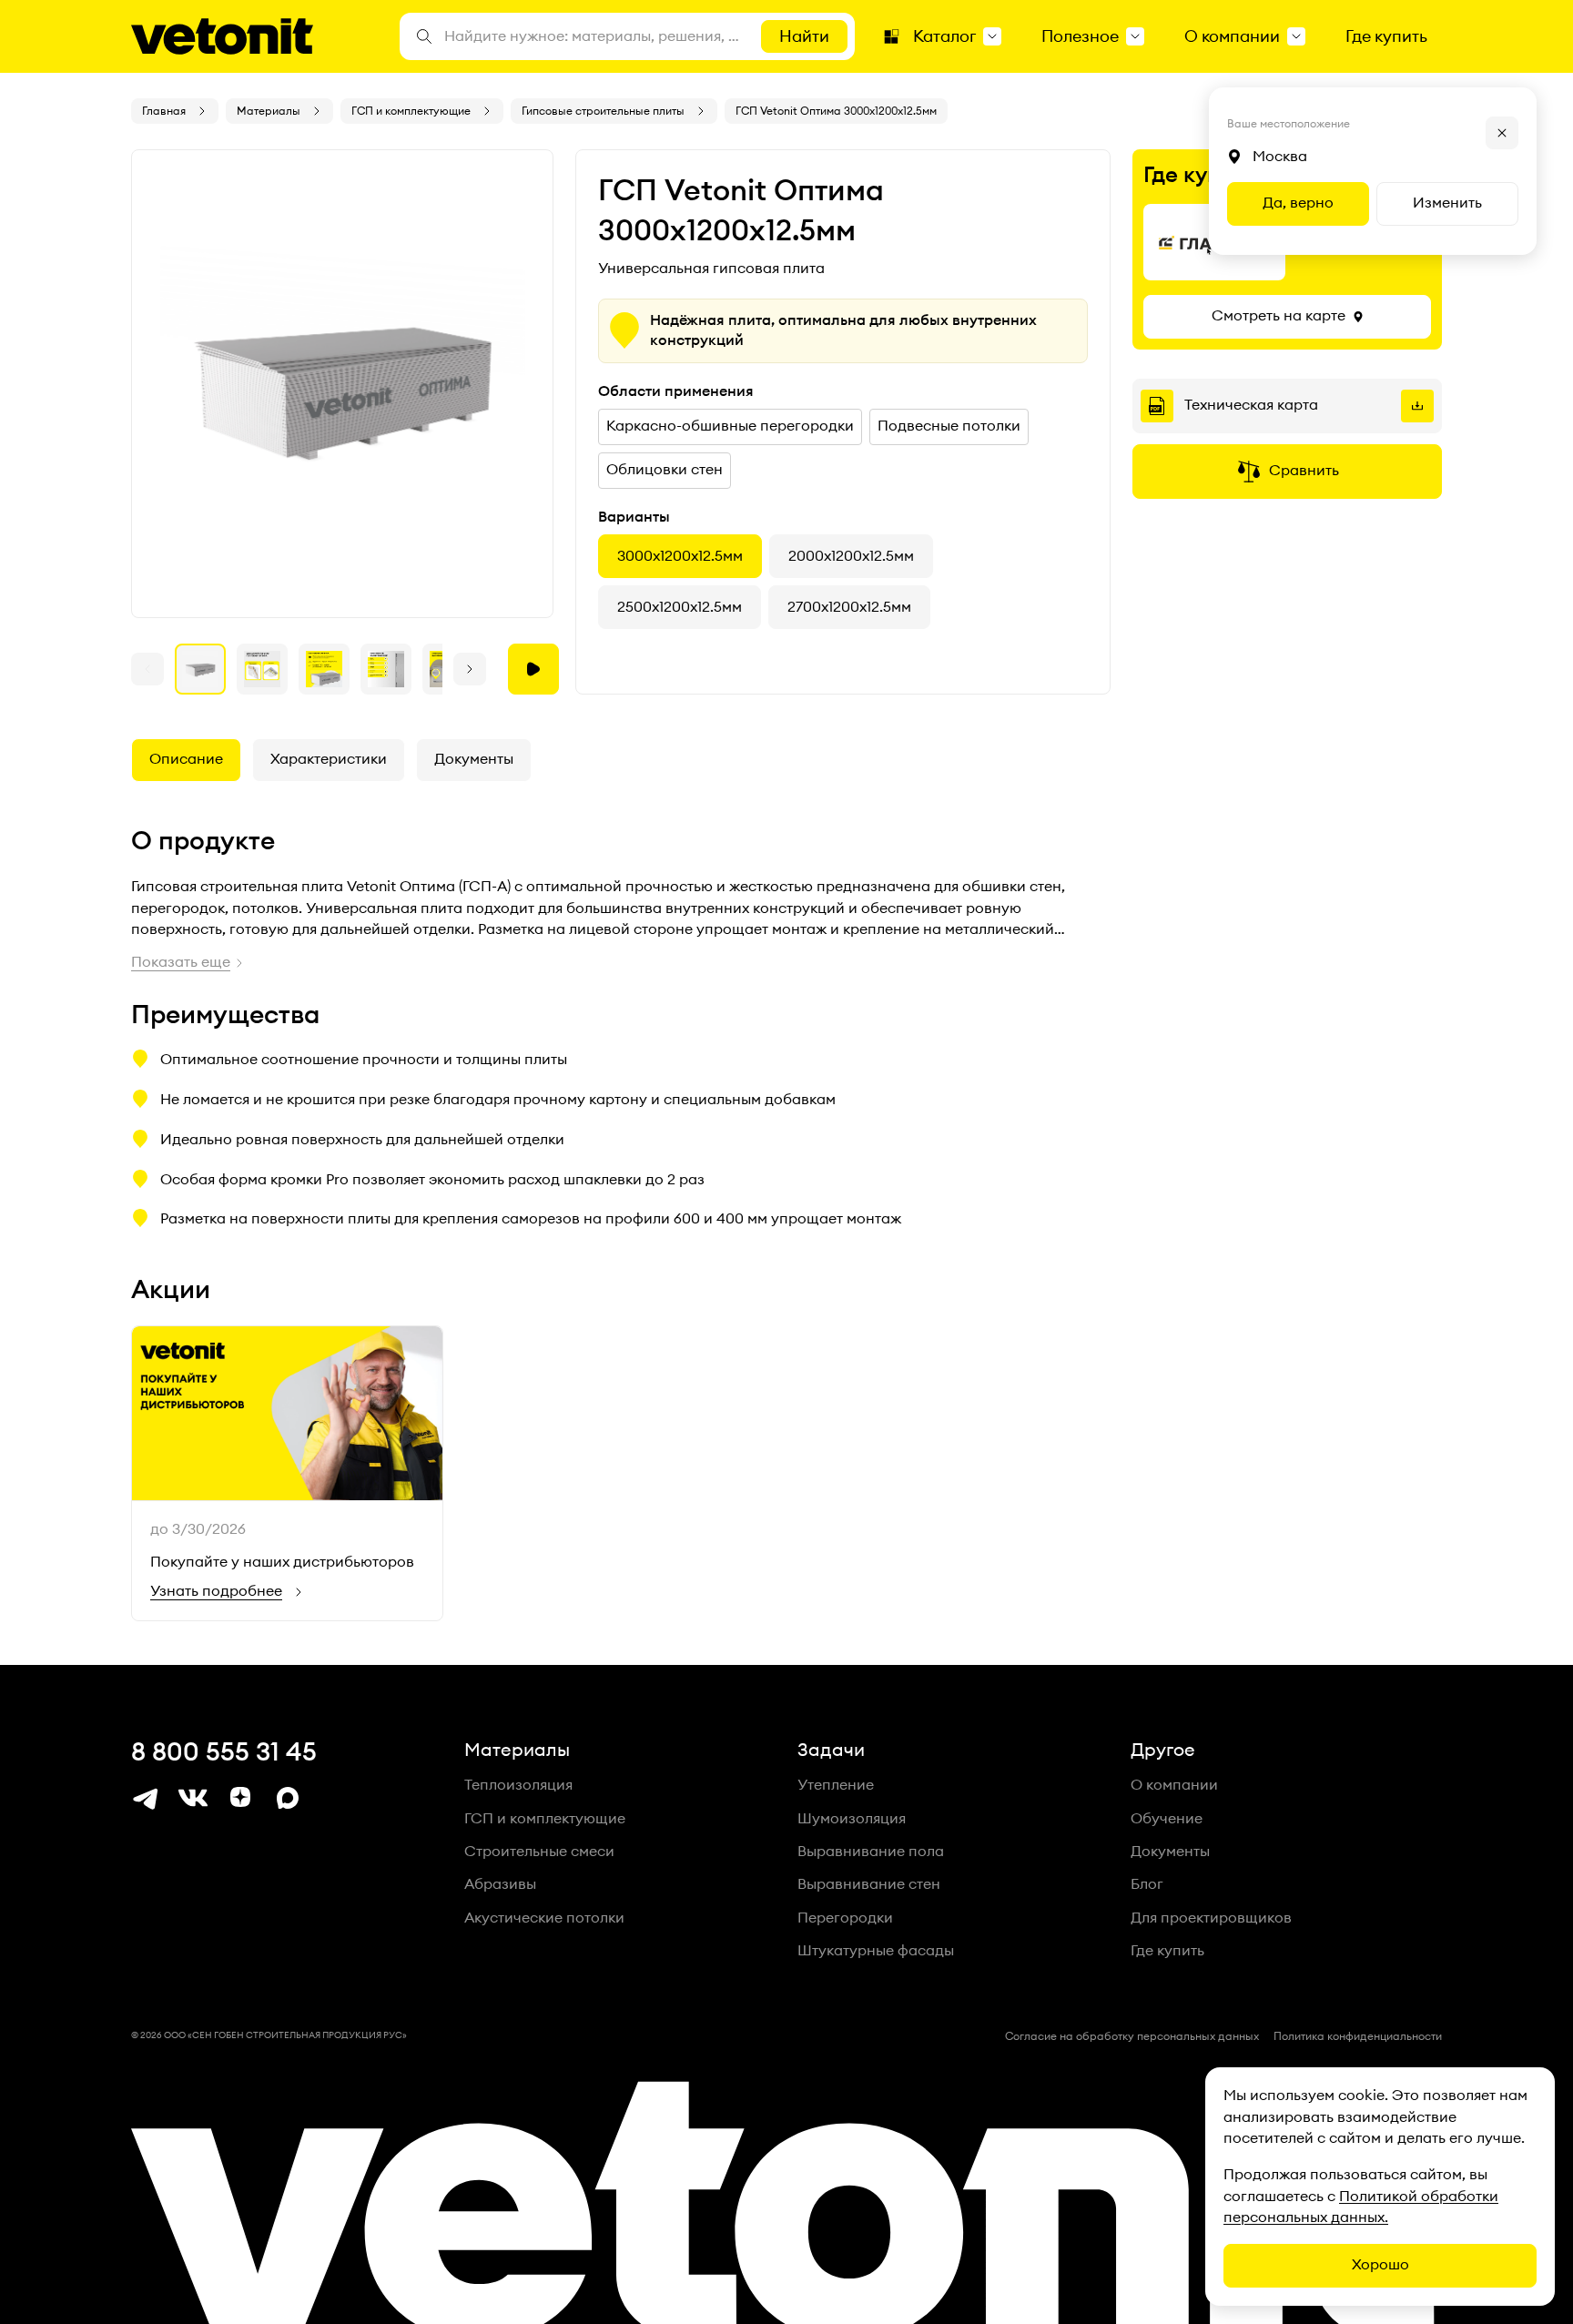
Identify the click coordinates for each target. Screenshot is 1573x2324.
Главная (164, 111)
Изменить (1447, 203)
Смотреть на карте (1279, 316)
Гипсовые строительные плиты (603, 111)
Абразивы (500, 1884)
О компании (1174, 1785)
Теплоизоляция (518, 1785)
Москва (1280, 157)
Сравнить (1304, 471)
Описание (186, 759)
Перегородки (845, 1918)
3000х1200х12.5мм (680, 556)
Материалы (269, 111)
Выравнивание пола (871, 1852)
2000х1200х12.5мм (851, 556)
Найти (804, 36)
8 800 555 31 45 (224, 1752)
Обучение (1167, 1819)
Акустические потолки (544, 1918)
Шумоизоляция (852, 1819)
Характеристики (329, 759)
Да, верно (1298, 203)
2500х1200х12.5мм (680, 607)
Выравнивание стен (869, 1884)
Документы (474, 759)
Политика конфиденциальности (1358, 2036)
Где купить (1167, 1951)
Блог (1147, 1884)
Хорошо (1380, 2265)
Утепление (836, 1785)
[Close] (1502, 133)
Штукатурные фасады (876, 1951)
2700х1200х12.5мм (849, 607)
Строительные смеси (539, 1852)
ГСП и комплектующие (411, 111)
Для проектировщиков (1211, 1918)
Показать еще (181, 962)
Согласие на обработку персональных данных (1132, 2036)
